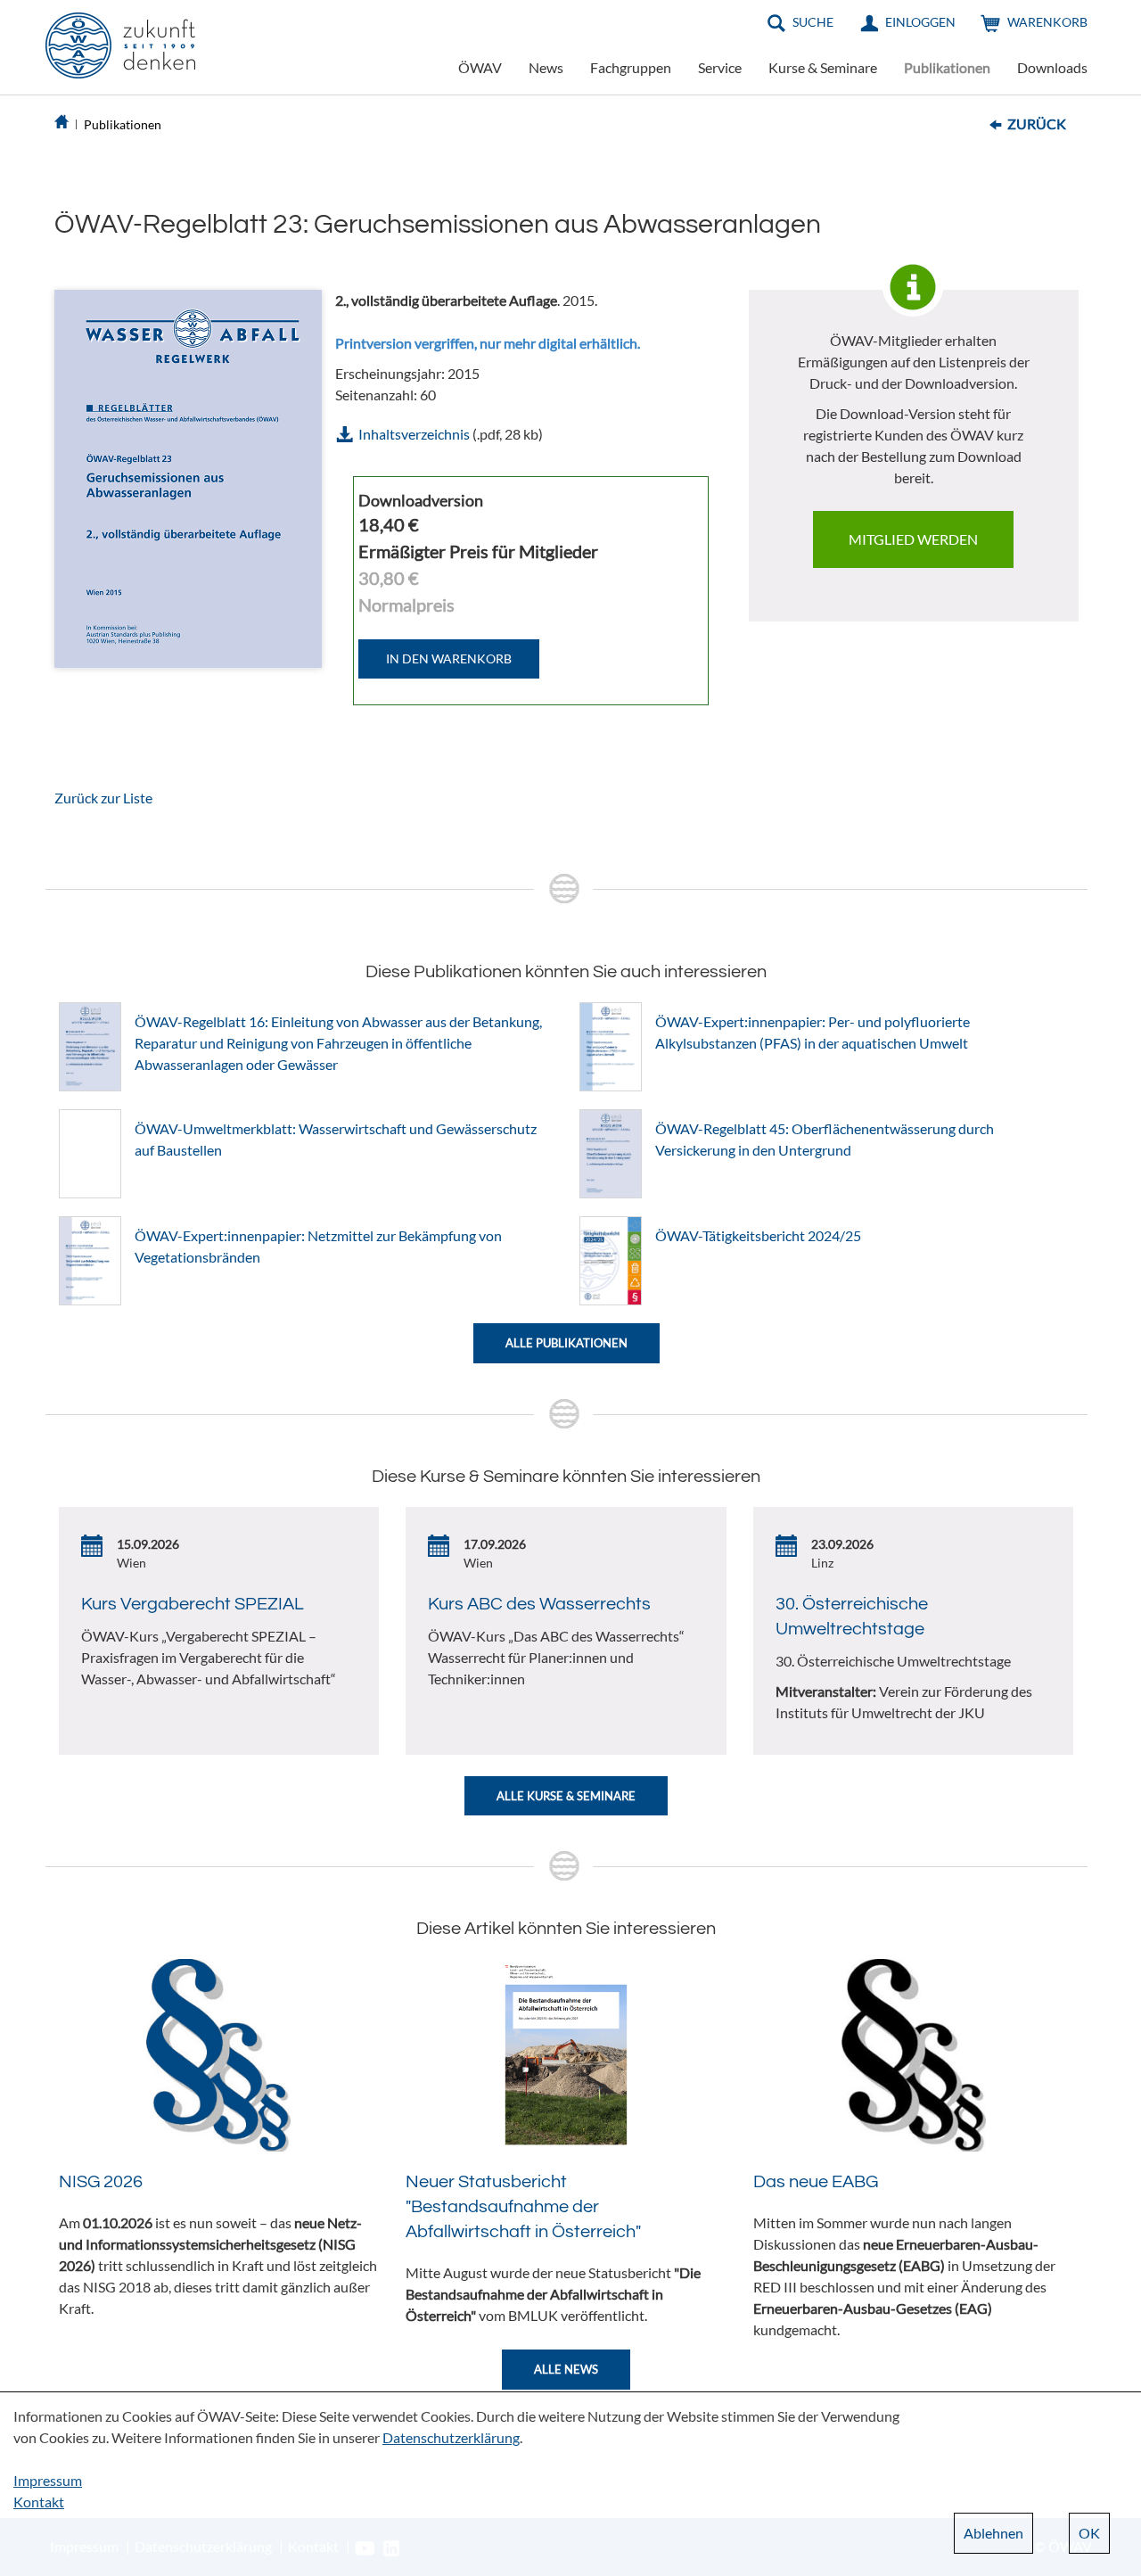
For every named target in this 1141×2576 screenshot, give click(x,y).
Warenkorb (1047, 22)
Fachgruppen (631, 67)
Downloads (1052, 67)
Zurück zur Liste (103, 798)
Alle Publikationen (566, 1343)
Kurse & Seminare (823, 67)
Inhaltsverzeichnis (414, 434)
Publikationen (947, 67)
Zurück (1037, 123)
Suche (813, 22)
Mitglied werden (913, 539)
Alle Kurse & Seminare (566, 1796)
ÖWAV (480, 67)
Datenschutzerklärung (451, 2437)
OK (1089, 2533)
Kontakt (39, 2502)
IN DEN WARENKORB (449, 658)
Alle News (566, 2369)
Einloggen (920, 22)
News (546, 67)
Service (720, 67)
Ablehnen (993, 2533)
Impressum (48, 2480)
